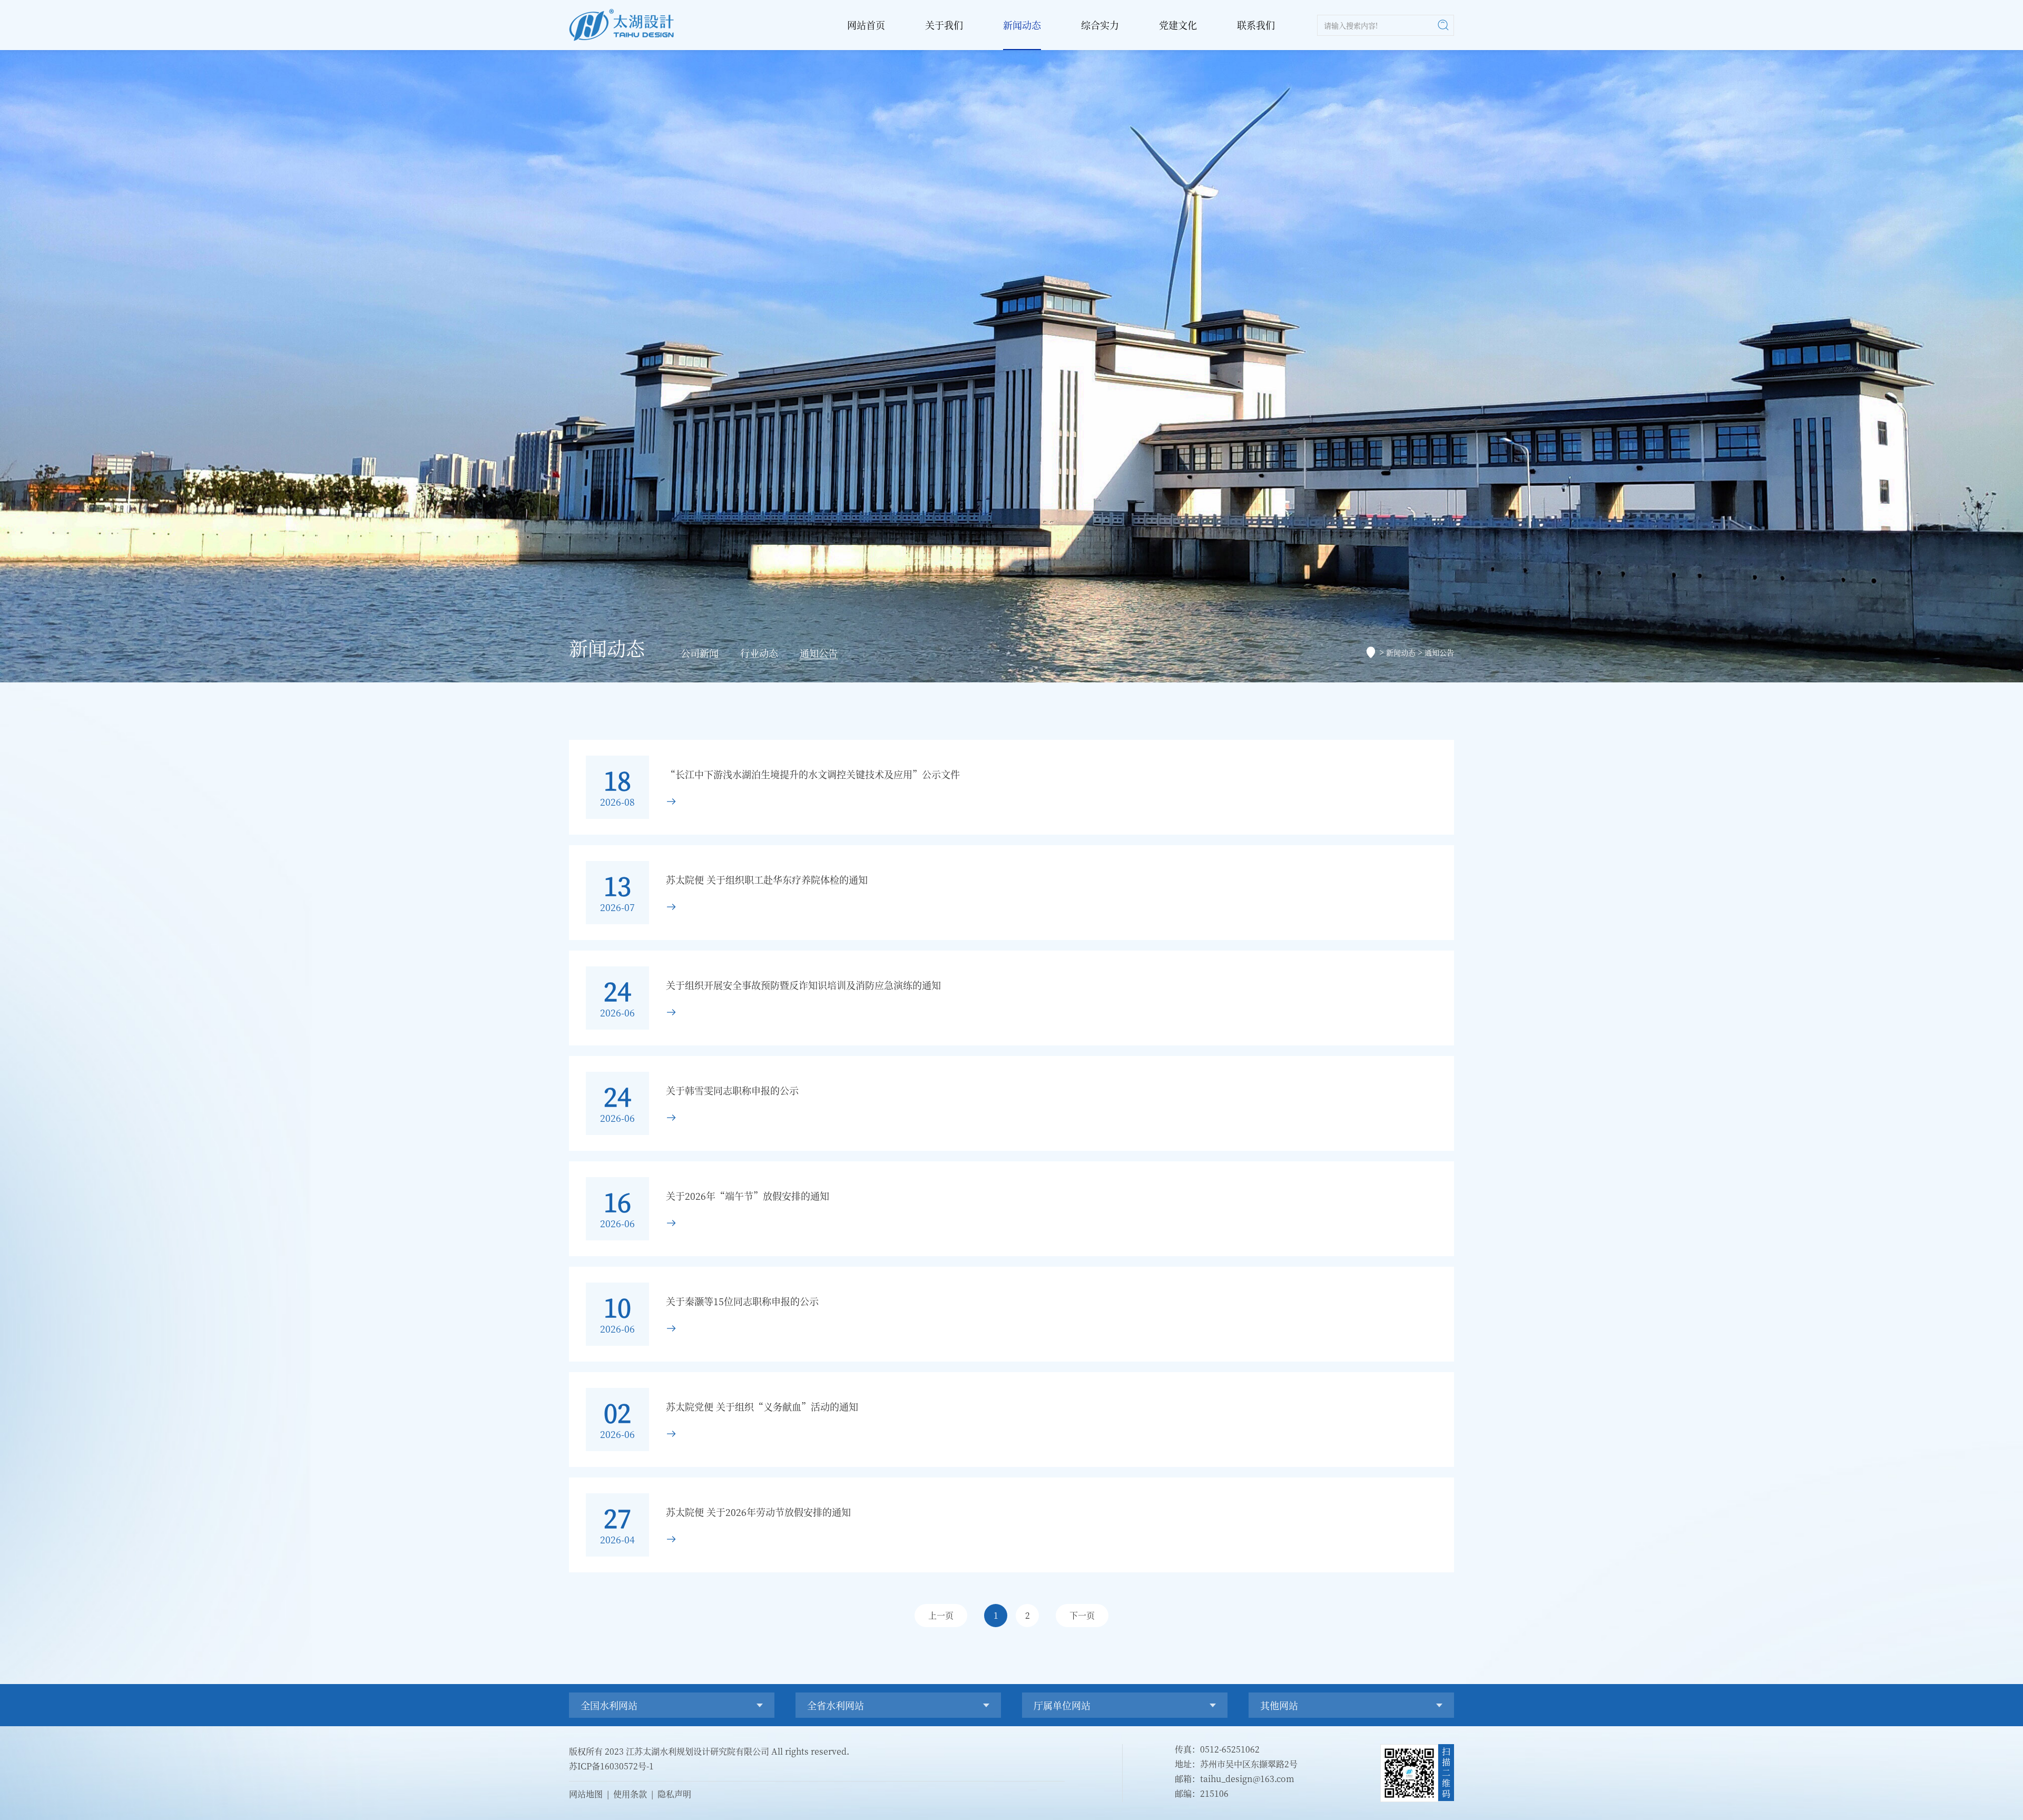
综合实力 (1100, 25)
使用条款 (630, 1794)
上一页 (941, 1615)
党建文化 (1178, 25)
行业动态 (759, 653)
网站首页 (866, 25)
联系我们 (1256, 25)
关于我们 (944, 25)
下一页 (1082, 1615)
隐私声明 (674, 1794)
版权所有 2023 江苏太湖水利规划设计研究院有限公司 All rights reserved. (709, 1751)
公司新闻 (700, 653)
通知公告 (819, 653)
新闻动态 (1022, 25)
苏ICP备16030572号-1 (611, 1766)
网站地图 (586, 1794)
